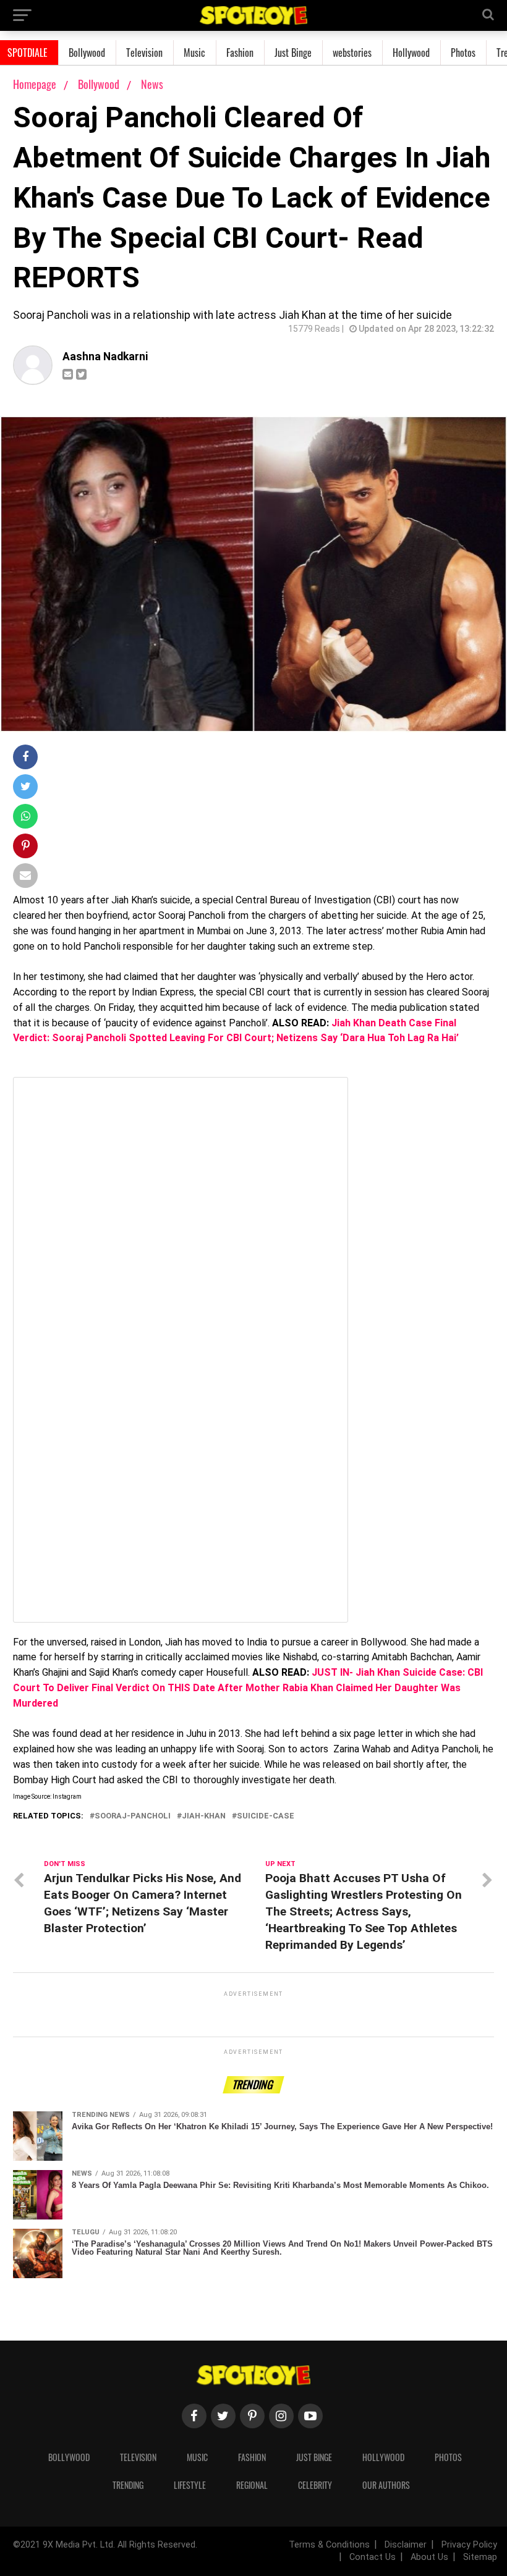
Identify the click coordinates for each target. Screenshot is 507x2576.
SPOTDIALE (28, 53)
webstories (352, 53)
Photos (463, 53)
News (152, 84)
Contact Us (373, 2557)
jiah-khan (204, 1816)
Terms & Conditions (329, 2545)
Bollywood (87, 53)
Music (194, 53)
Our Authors (386, 2485)
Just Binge (293, 53)
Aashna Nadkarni (105, 357)
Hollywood (411, 53)
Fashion (240, 53)
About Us (429, 2557)
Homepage (35, 84)
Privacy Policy (469, 2545)
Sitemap (480, 2557)
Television (144, 53)
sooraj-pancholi (133, 1816)
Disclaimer (406, 2545)
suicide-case (266, 1816)
